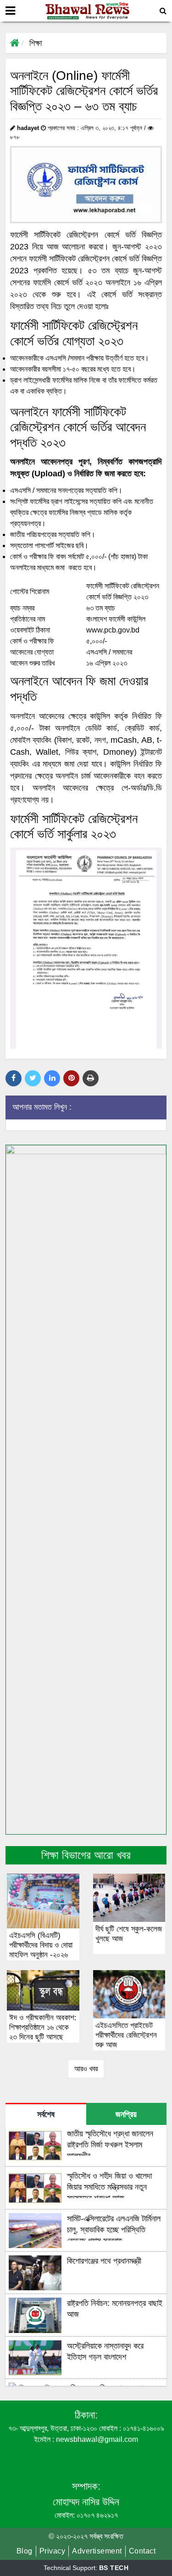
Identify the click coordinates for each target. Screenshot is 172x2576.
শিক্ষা (36, 43)
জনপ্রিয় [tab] (126, 2114)
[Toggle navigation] (10, 11)
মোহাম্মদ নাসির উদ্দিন (86, 2502)
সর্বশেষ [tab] (46, 2114)
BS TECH (114, 2568)
